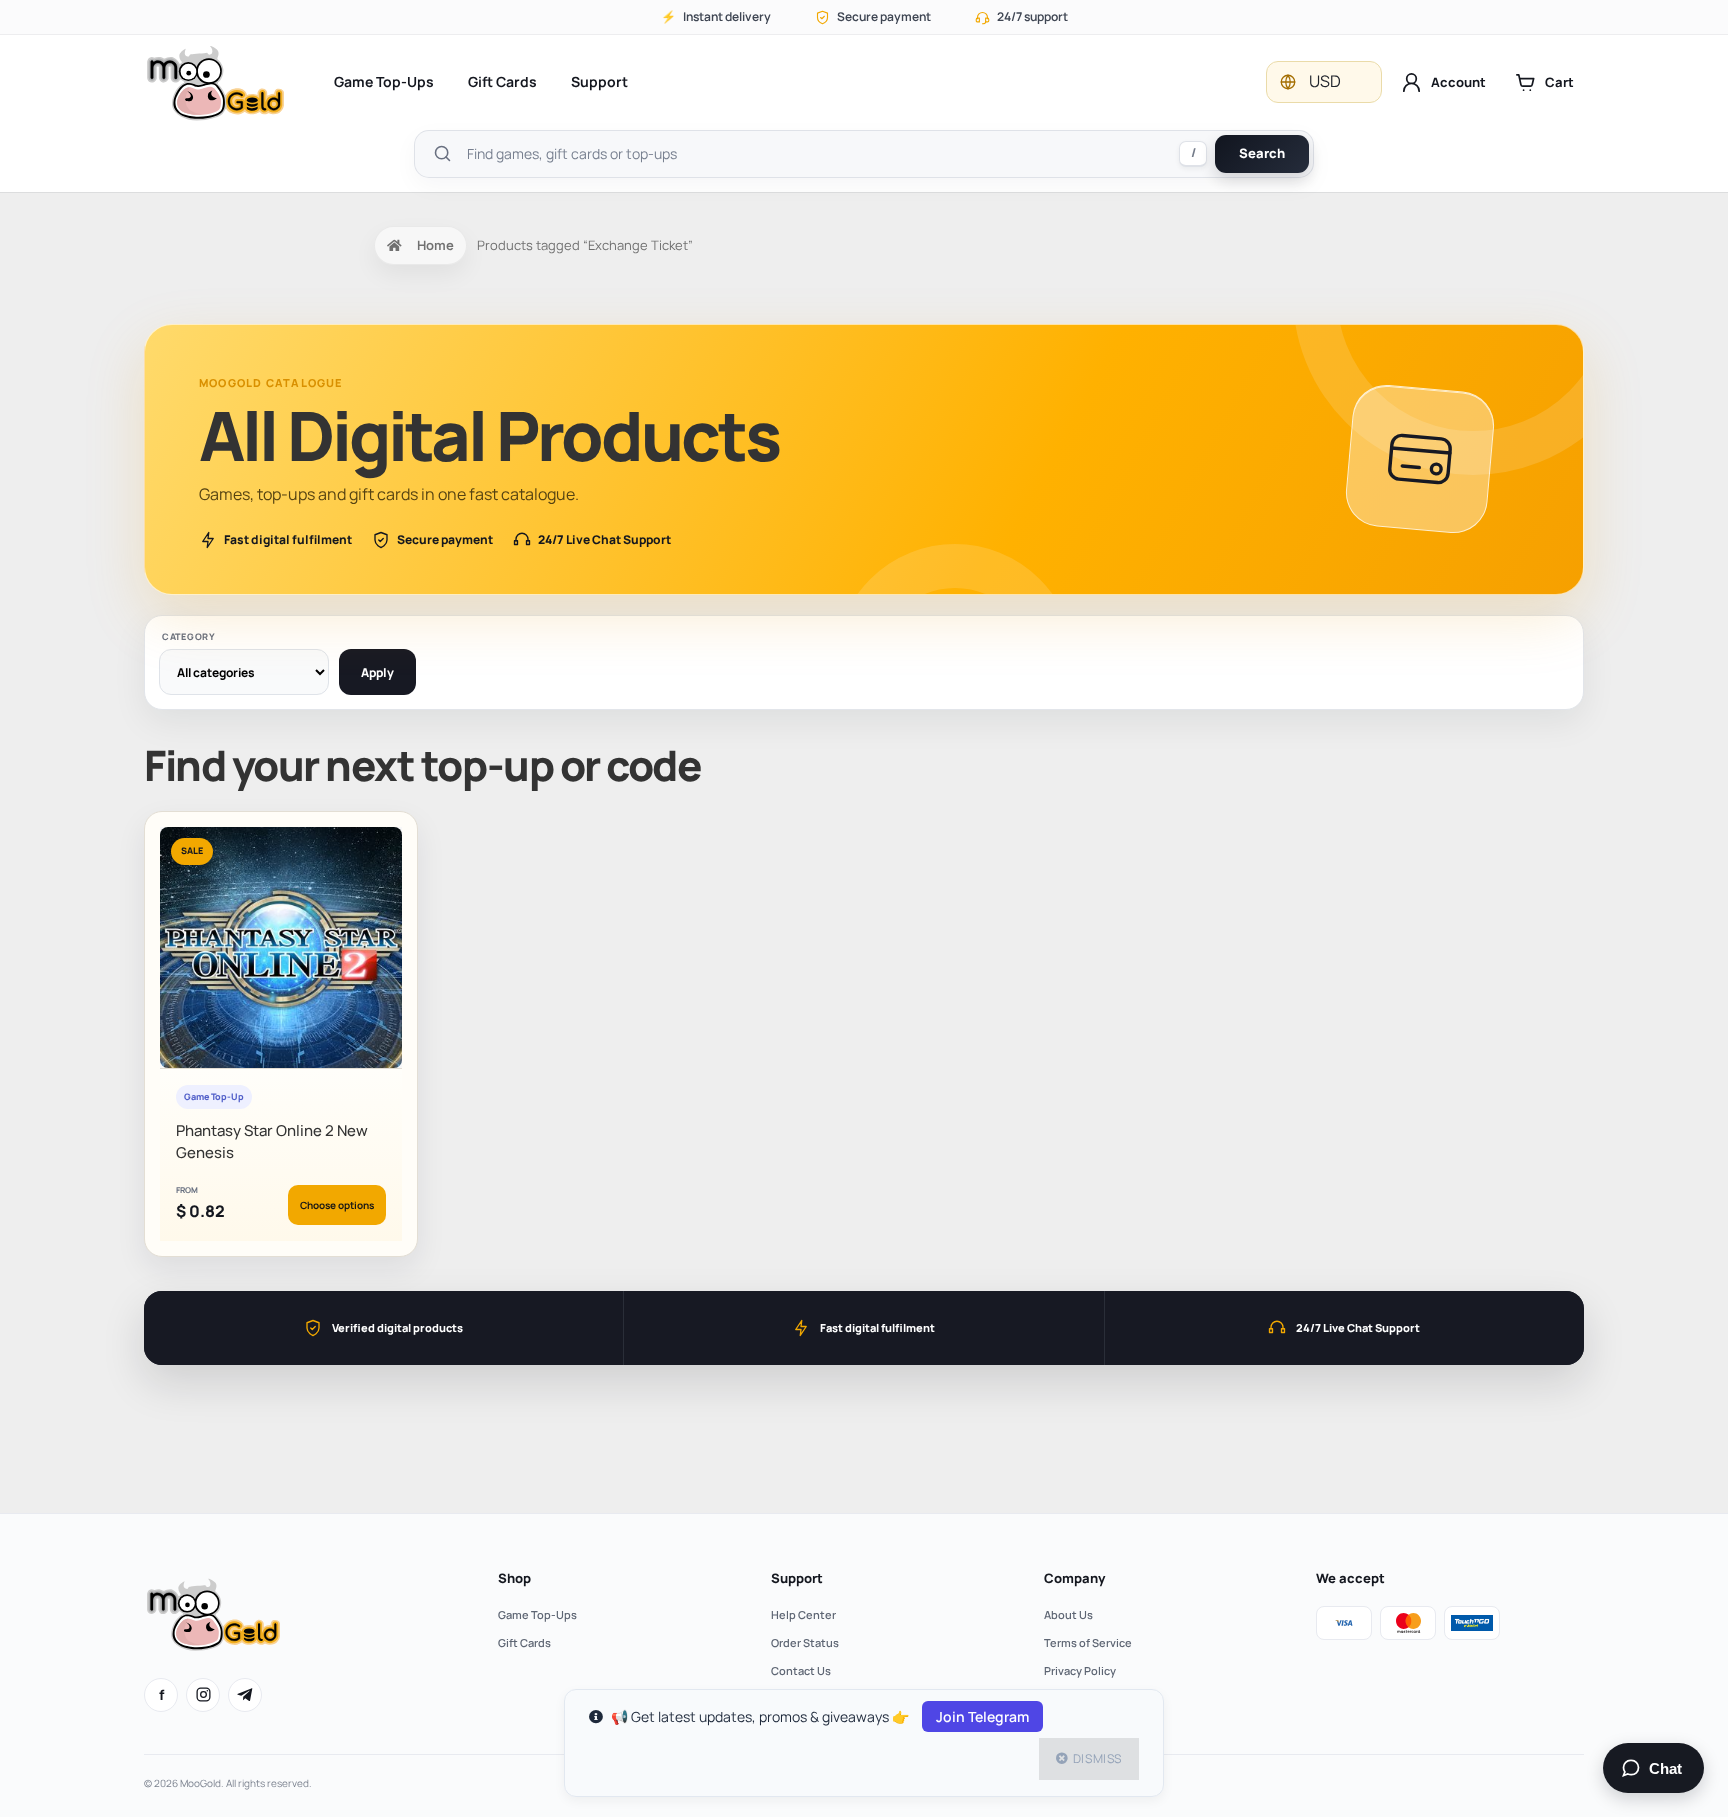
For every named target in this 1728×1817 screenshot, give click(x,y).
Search (1262, 153)
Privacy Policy (1080, 1670)
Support (599, 81)
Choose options (337, 1205)
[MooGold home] (215, 82)
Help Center (803, 1614)
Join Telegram (982, 1716)
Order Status (805, 1642)
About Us (1068, 1614)
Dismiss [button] (1097, 1758)
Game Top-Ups (384, 81)
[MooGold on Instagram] (203, 1695)
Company (1074, 1578)
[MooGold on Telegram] (245, 1695)
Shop (514, 1578)
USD (1325, 81)
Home (435, 245)
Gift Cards (502, 81)
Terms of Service (1088, 1642)
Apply (377, 672)
